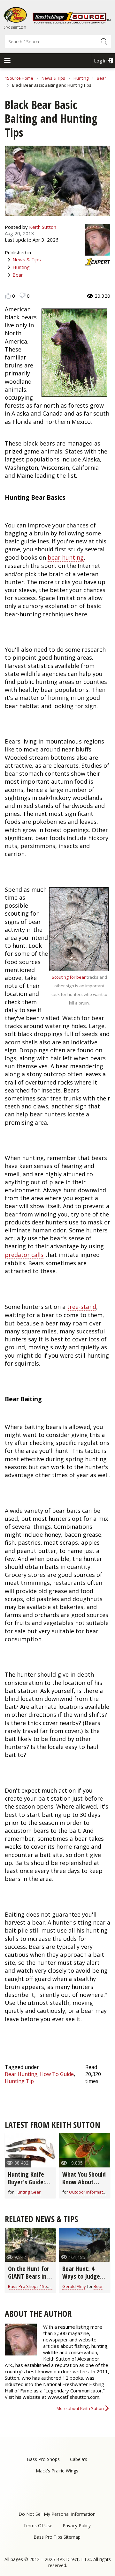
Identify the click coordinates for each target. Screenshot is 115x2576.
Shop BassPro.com (15, 27)
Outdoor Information (89, 2192)
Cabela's (79, 2459)
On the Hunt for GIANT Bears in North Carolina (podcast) (29, 2280)
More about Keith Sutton (80, 2408)
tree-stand (82, 1307)
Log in (100, 61)
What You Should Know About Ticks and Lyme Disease (84, 2186)
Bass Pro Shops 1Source (32, 2286)
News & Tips (53, 78)
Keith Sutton (43, 227)
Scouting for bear (69, 977)
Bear (101, 78)
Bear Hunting (21, 2074)
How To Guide (57, 2074)
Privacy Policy (77, 2525)
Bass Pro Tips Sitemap (57, 2537)
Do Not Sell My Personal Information (57, 2514)
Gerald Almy (74, 2286)
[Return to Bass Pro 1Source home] (72, 22)
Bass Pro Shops (43, 2459)
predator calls (24, 1255)
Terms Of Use (38, 2525)
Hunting (81, 78)
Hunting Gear (28, 2192)
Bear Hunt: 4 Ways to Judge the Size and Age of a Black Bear (84, 2280)
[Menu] (7, 61)
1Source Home (19, 78)
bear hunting (66, 557)
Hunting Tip (19, 2081)
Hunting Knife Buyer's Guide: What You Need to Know (28, 2186)
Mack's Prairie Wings (57, 2471)
